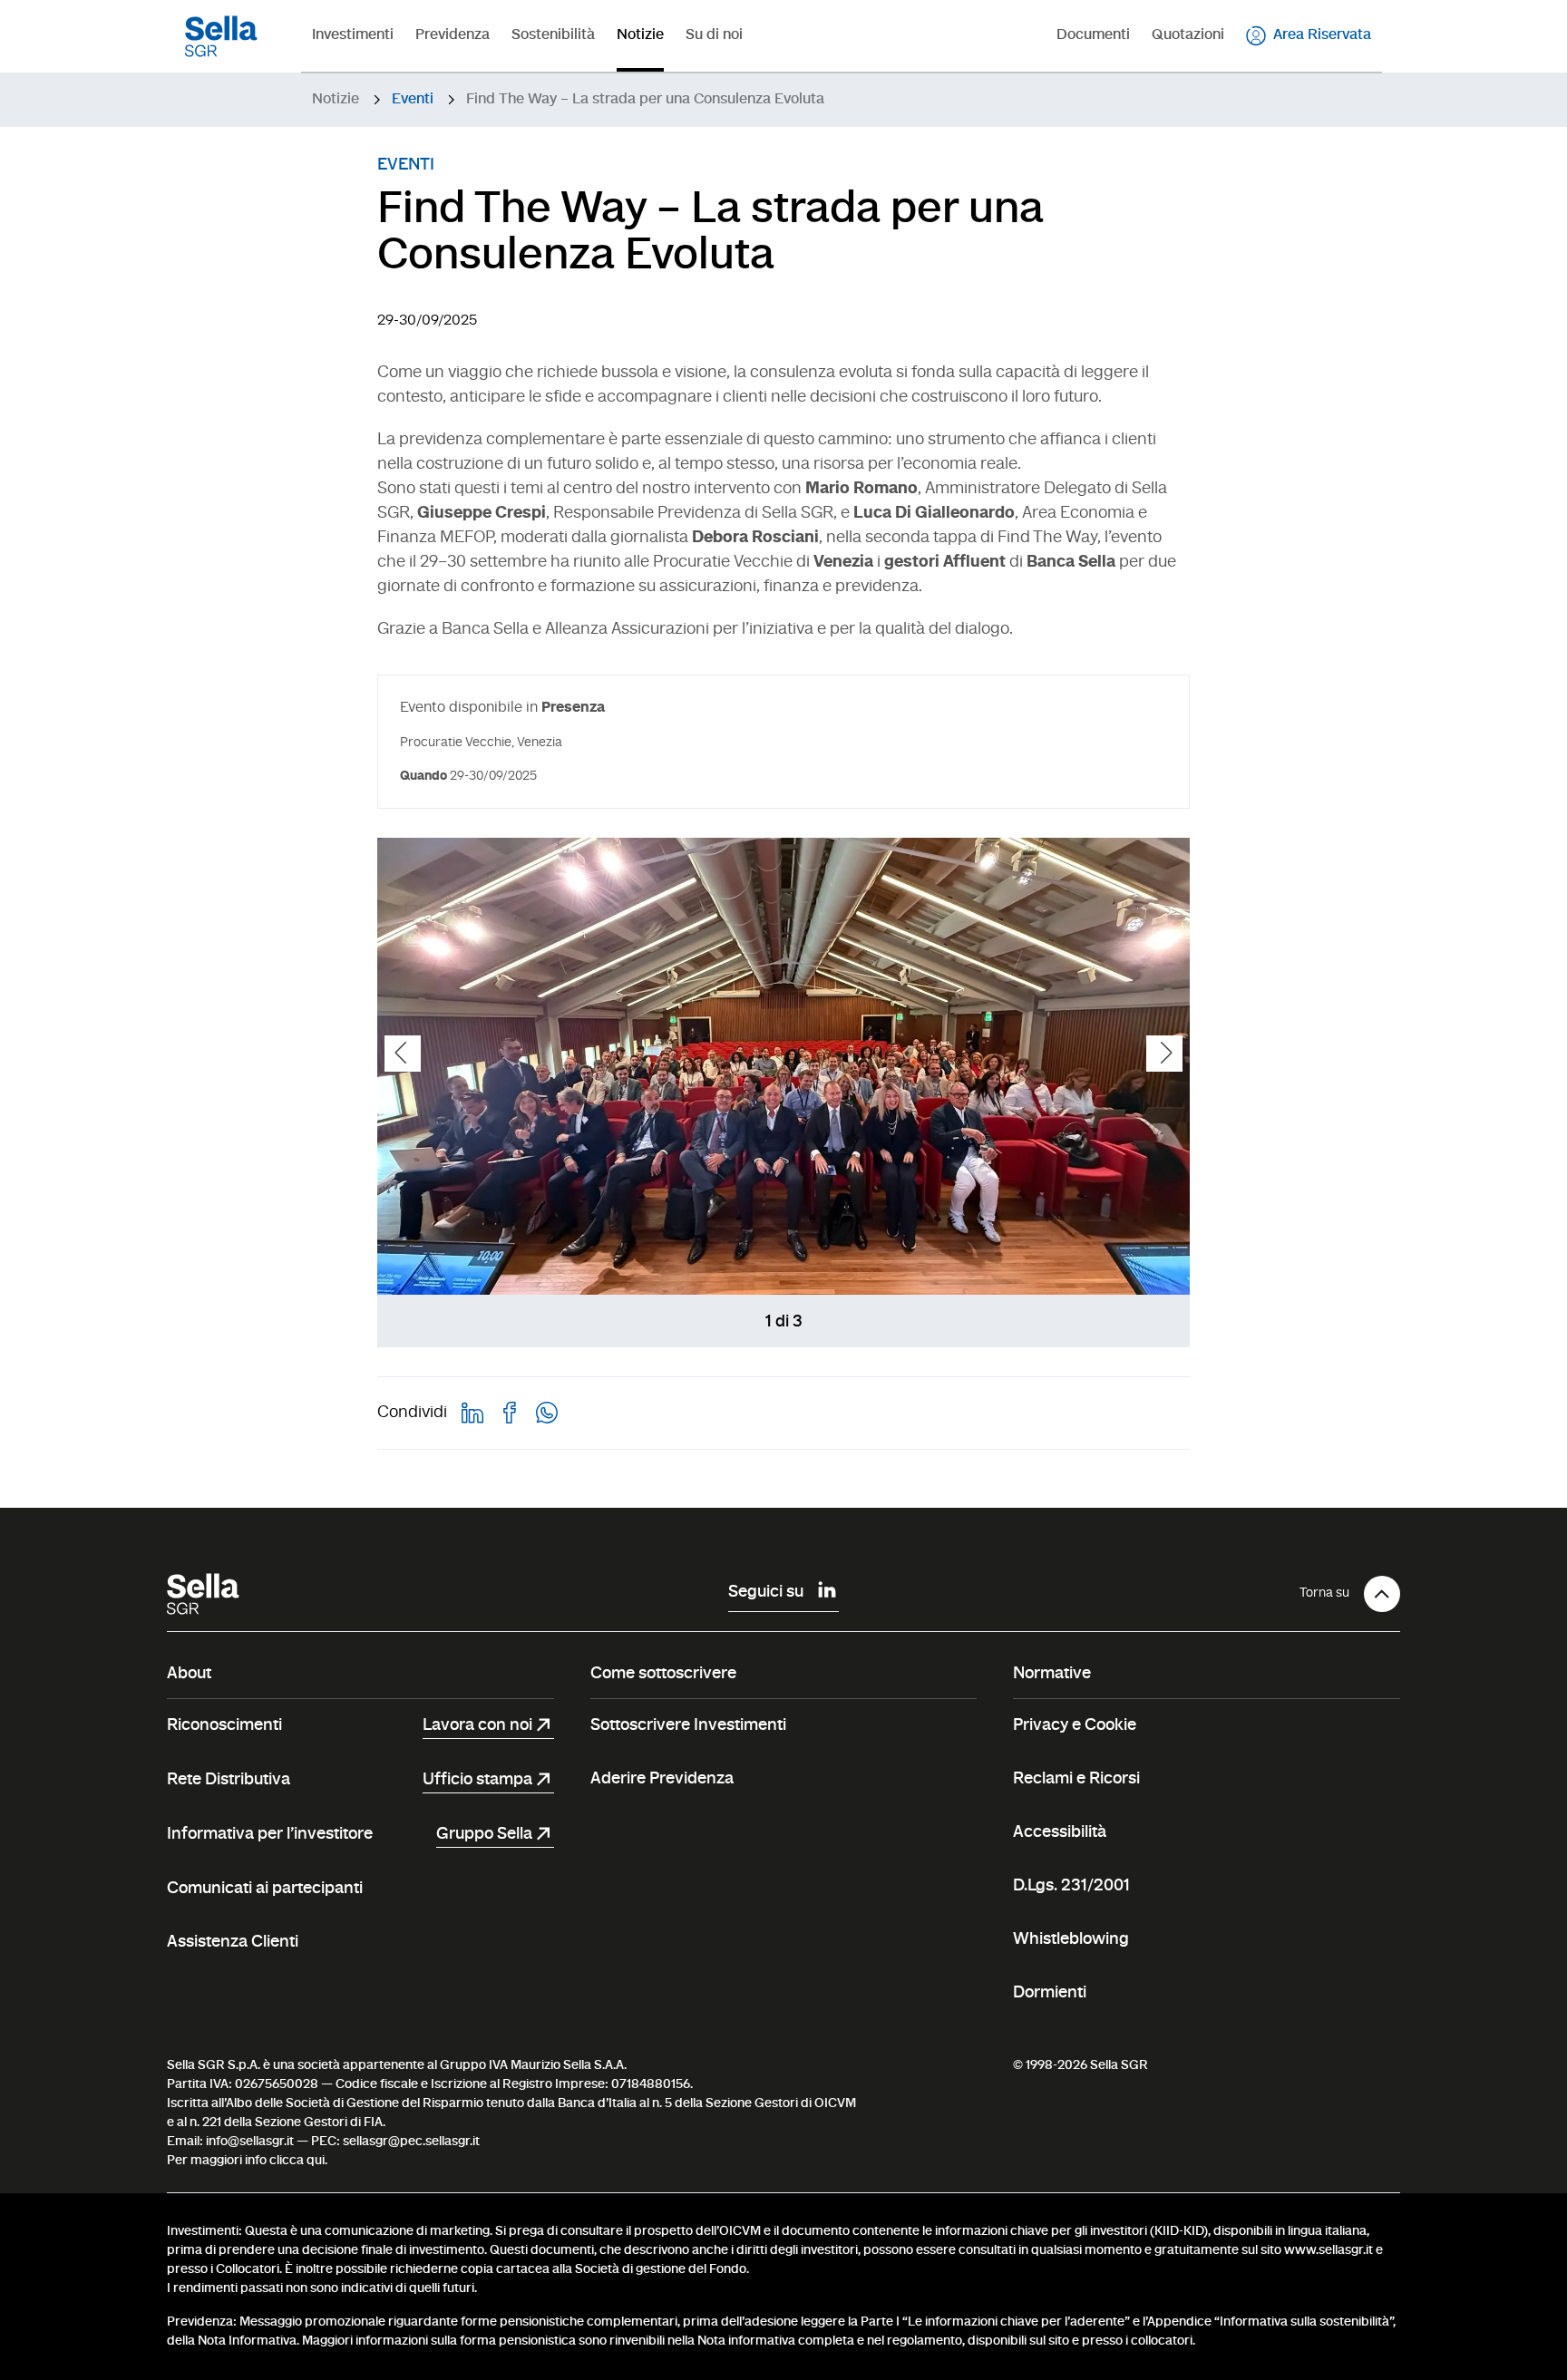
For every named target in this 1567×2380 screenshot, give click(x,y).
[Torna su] (1382, 1594)
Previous (403, 1054)
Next (1164, 1054)
